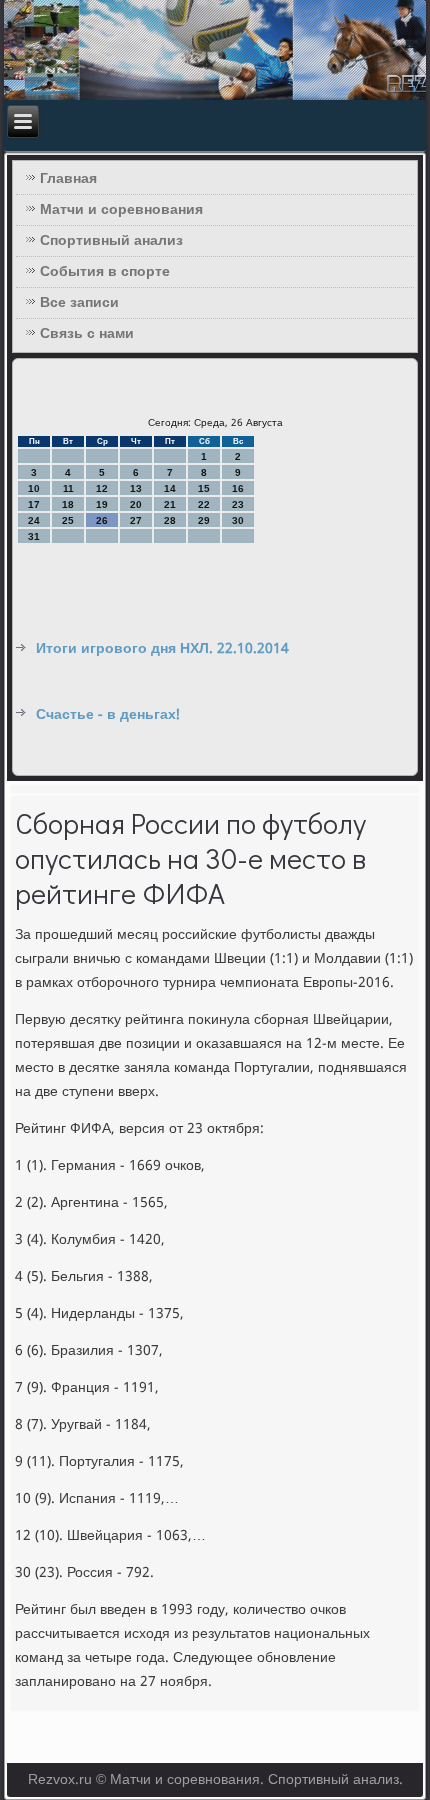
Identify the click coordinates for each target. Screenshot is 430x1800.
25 (68, 520)
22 (204, 504)
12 (102, 488)
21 (170, 504)
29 (204, 520)
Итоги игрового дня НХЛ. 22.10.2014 (162, 649)
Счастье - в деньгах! (108, 715)
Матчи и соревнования (121, 210)
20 (136, 504)
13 (136, 488)
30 (238, 520)
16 (238, 488)
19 (102, 504)
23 (238, 504)
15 (204, 488)
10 (34, 488)
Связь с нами (87, 334)
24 (34, 520)
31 (34, 536)
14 (170, 488)
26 (102, 520)
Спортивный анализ (111, 241)
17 (34, 504)
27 (136, 520)
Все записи (79, 303)
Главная (68, 179)
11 (68, 488)
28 (170, 520)
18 (68, 504)
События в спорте (105, 272)
